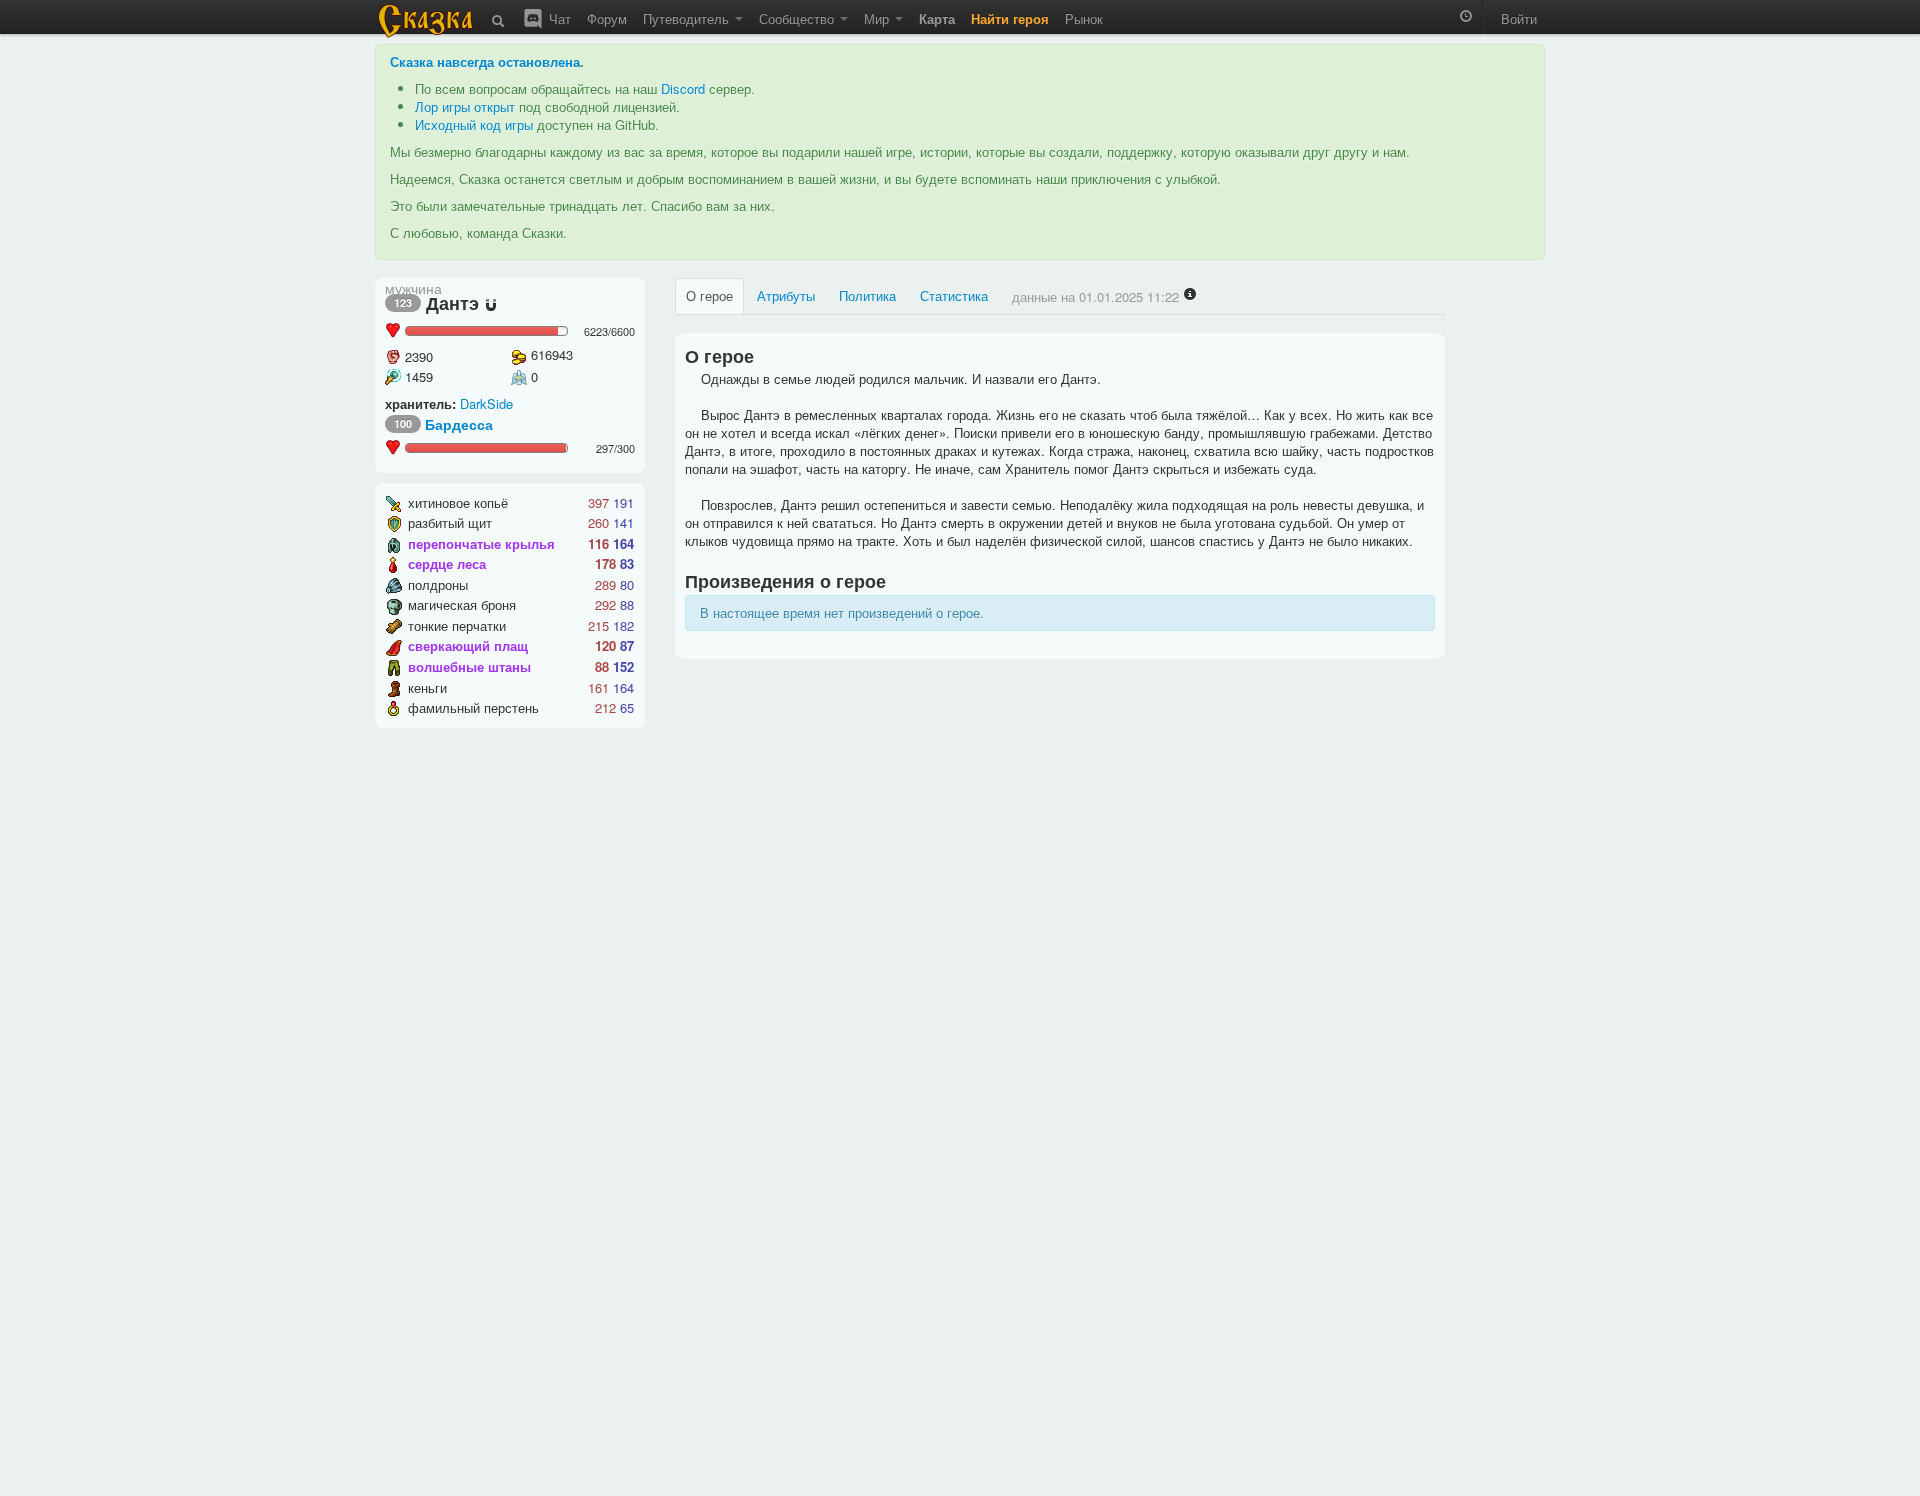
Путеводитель (688, 18)
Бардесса (459, 424)
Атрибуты (786, 295)
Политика (867, 295)
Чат (558, 18)
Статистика (954, 295)
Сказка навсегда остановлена (485, 61)
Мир (878, 18)
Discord (683, 88)
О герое (709, 295)
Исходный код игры (474, 124)
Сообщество (798, 18)
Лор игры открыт (465, 106)
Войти (1519, 18)
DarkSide (486, 403)
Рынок (1084, 18)
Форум (607, 18)
